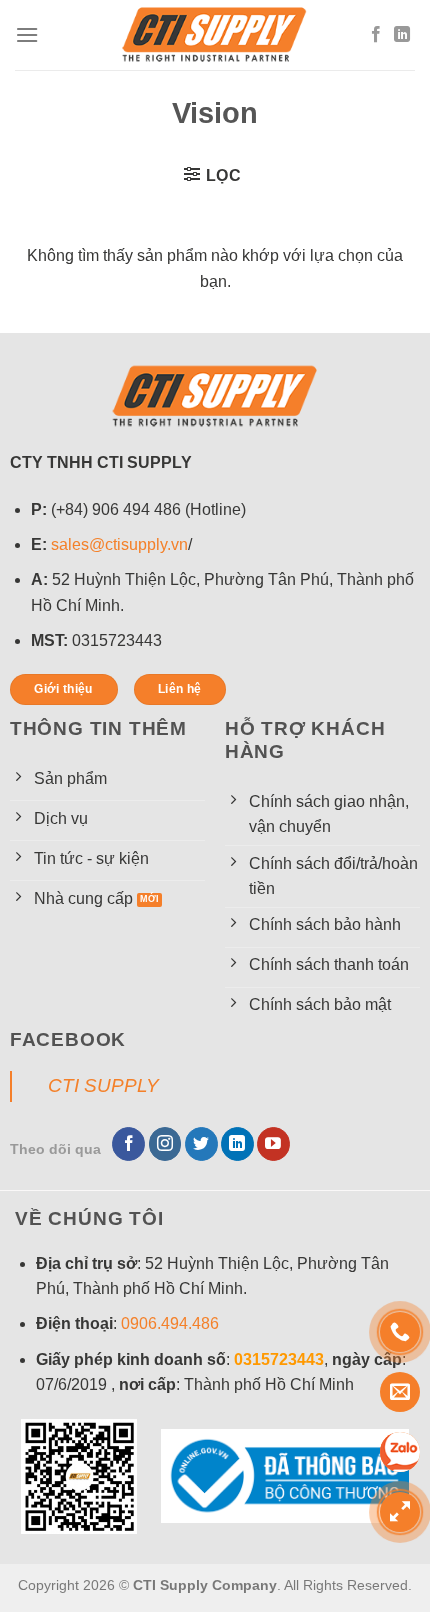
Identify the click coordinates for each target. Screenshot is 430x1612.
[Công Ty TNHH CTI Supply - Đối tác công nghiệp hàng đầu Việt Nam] (215, 35)
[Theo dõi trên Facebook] (376, 35)
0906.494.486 (170, 1323)
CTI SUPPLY (103, 1085)
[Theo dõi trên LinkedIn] (402, 35)
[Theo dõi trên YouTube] (273, 1144)
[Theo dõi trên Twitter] (201, 1144)
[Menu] (27, 34)
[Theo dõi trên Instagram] (165, 1144)
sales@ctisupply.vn (119, 544)
